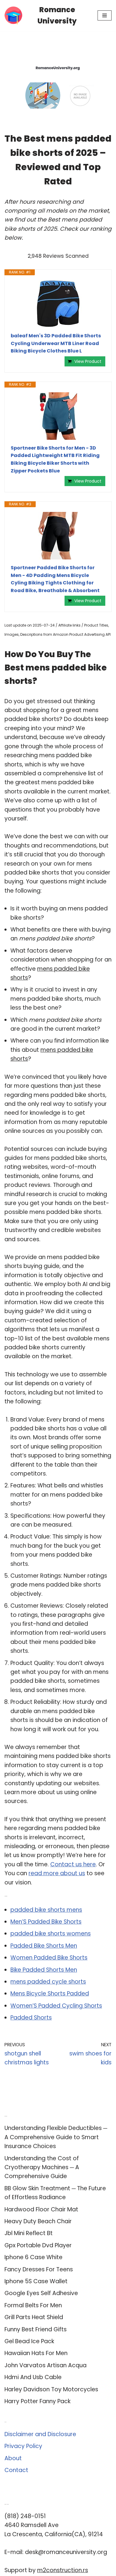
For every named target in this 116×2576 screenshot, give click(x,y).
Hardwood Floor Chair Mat (41, 2209)
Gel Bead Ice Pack (29, 2341)
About (13, 2458)
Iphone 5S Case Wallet (36, 2281)
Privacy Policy (23, 2446)
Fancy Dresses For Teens (39, 2269)
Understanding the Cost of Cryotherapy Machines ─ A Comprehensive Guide (42, 2167)
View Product (88, 361)
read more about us (57, 1873)
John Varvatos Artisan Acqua (46, 2365)
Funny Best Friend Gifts (36, 2329)
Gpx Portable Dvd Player (38, 2245)
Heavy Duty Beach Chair (38, 2221)
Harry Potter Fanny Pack (37, 2401)
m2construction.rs (63, 2570)
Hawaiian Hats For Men (36, 2353)
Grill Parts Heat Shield (34, 2317)
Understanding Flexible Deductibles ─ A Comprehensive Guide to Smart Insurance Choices (56, 2137)
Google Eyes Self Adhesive (41, 2293)
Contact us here (73, 1864)
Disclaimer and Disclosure (40, 2434)
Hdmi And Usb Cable (33, 2377)
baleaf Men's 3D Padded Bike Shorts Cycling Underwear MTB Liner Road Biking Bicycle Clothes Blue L (56, 343)
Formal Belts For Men (33, 2305)
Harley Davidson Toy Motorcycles (51, 2389)
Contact (16, 2470)
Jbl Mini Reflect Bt (29, 2233)
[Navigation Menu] (105, 15)
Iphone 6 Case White (33, 2257)
